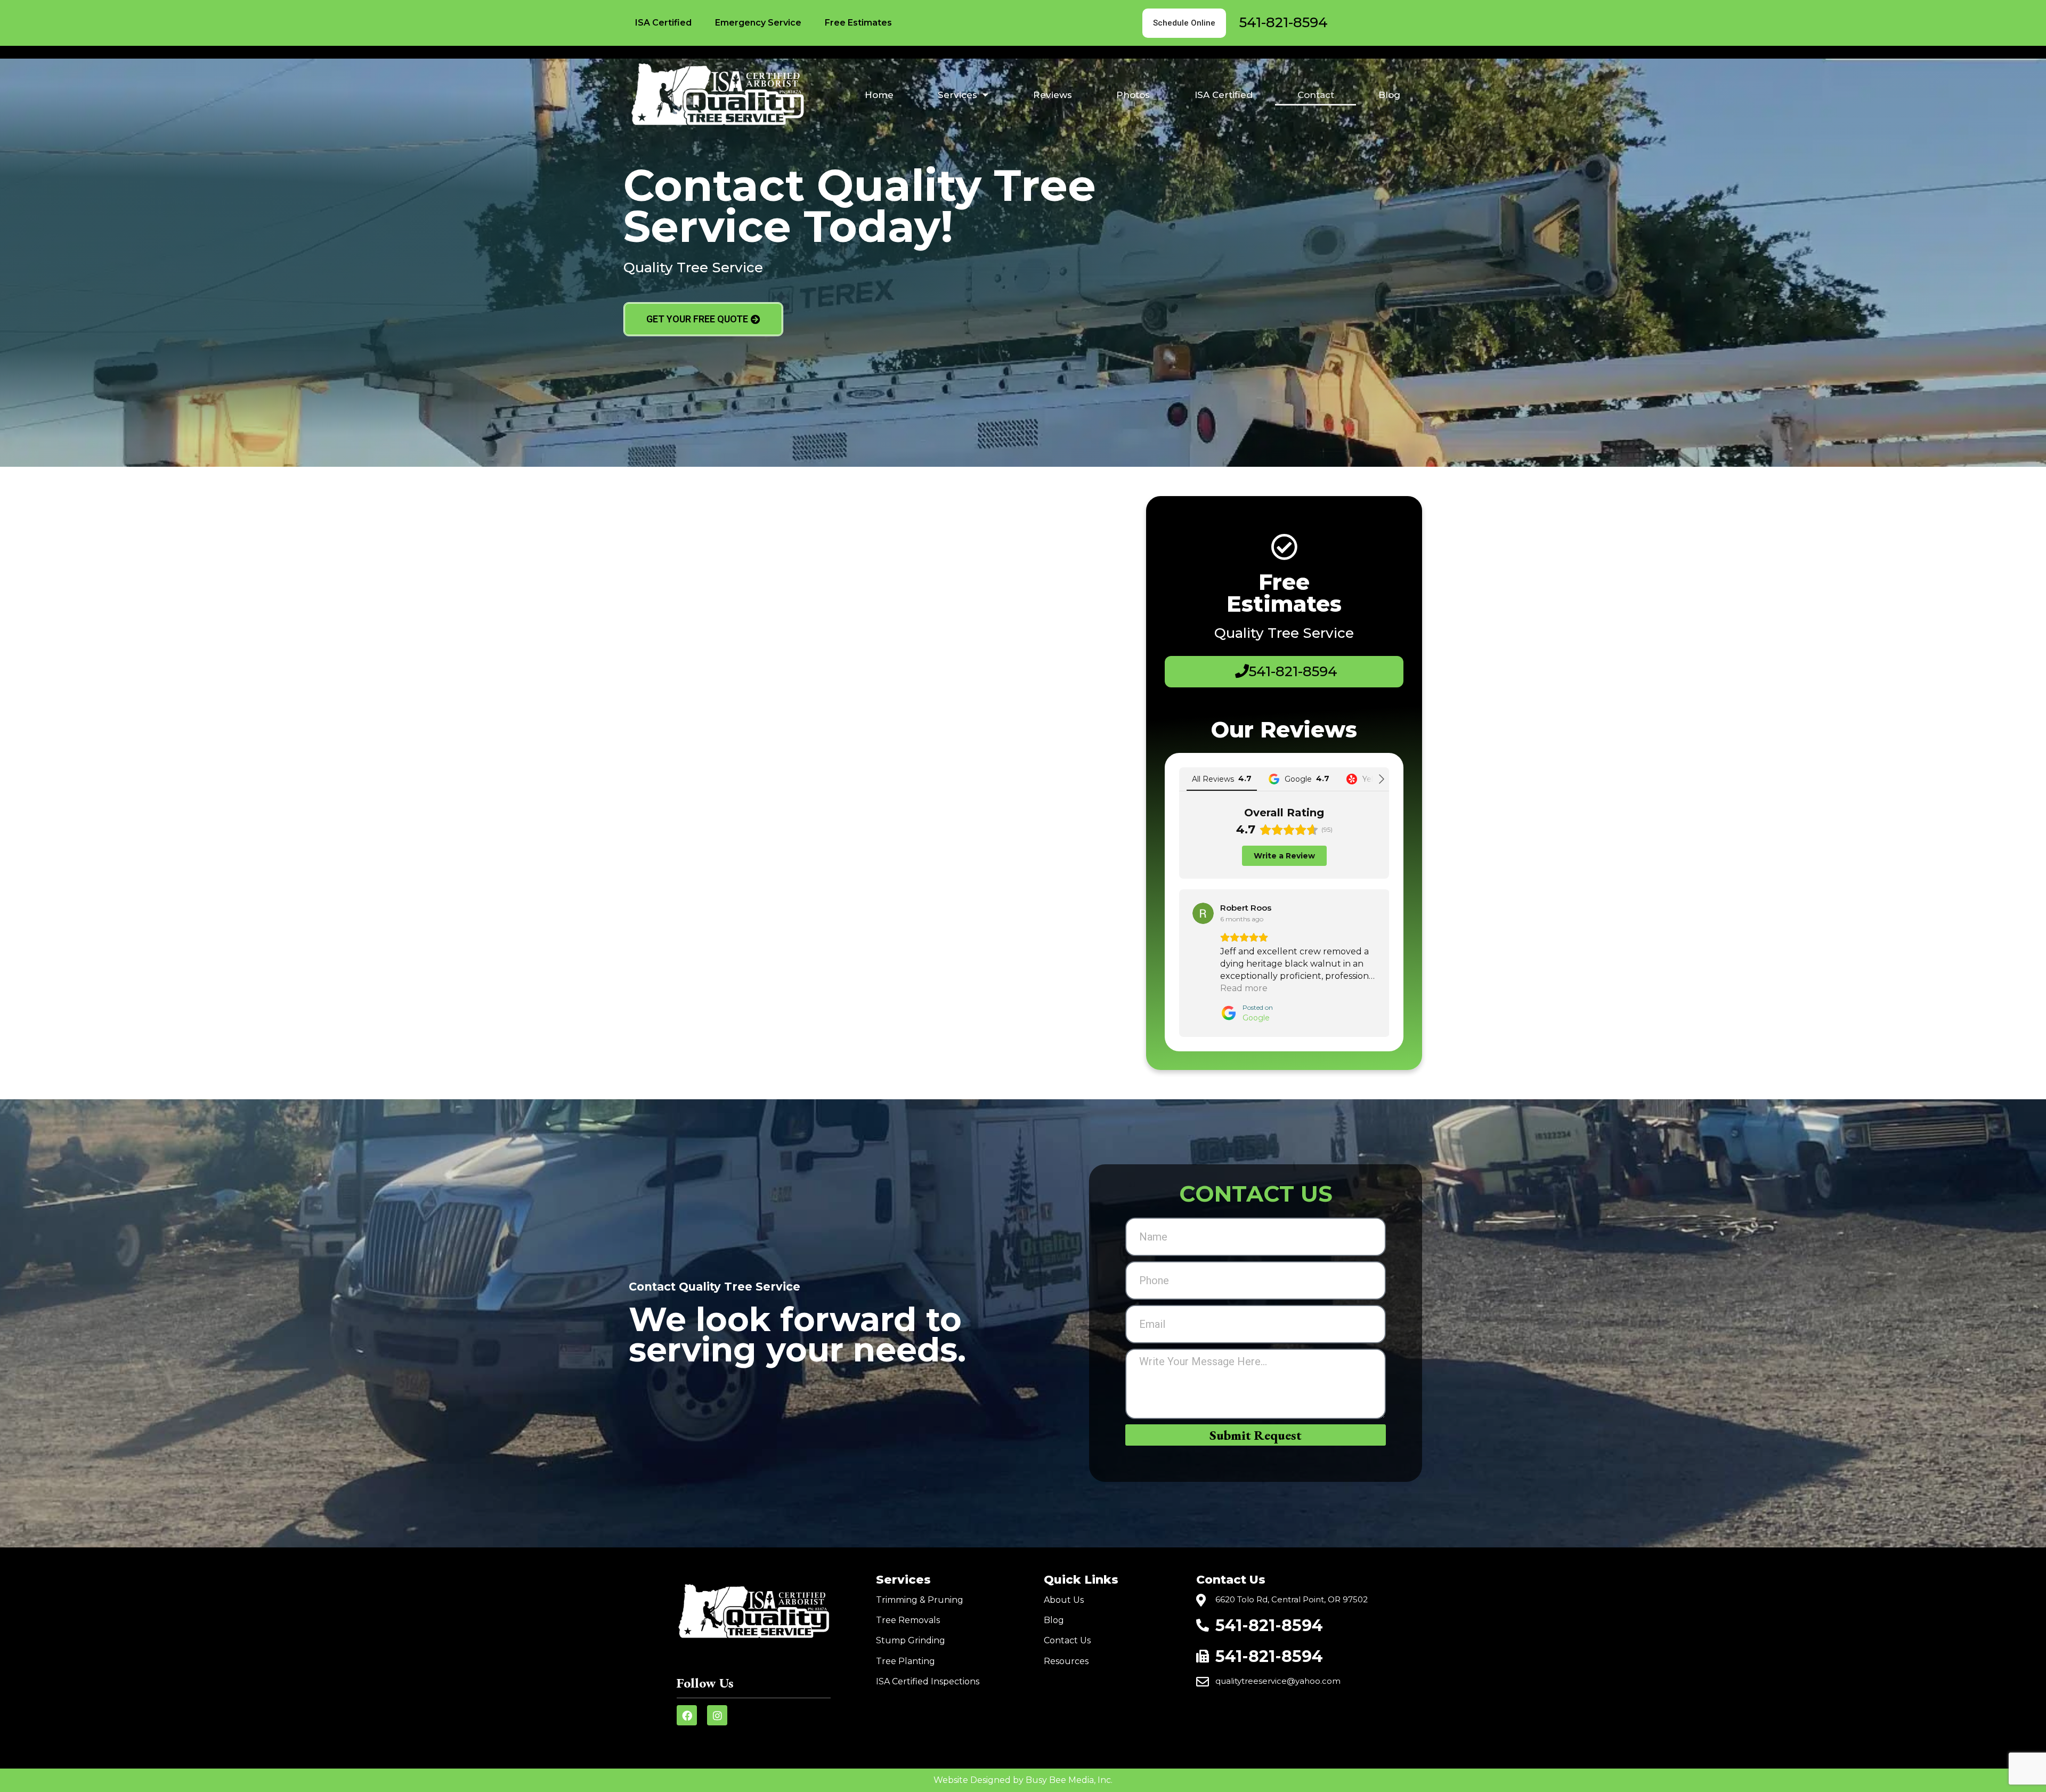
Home (879, 95)
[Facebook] (687, 1715)
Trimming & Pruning (920, 1600)
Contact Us (1067, 1640)
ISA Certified (663, 23)
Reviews (1053, 95)
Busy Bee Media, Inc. (1069, 1780)
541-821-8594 (1284, 22)
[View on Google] (1203, 913)
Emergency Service (758, 23)
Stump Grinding (911, 1640)
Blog (1389, 95)
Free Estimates (858, 23)
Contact (1316, 95)
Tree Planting (906, 1661)
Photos (1133, 95)
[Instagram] (717, 1715)
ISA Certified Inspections (928, 1681)
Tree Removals (908, 1620)
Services (957, 95)
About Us (1064, 1600)
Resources (1066, 1661)
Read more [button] (1244, 988)
